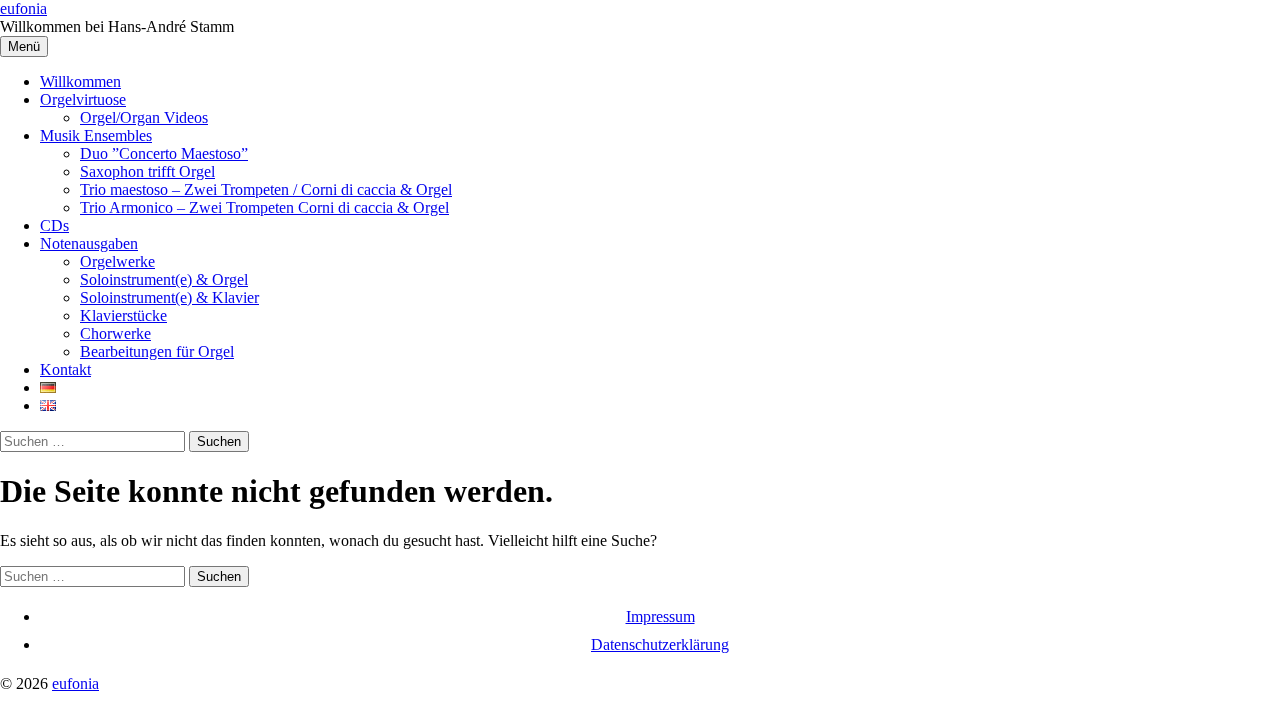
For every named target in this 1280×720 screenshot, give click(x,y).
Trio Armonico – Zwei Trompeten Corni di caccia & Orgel (264, 207)
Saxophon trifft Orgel (147, 171)
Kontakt (65, 369)
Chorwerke (115, 333)
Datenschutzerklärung (660, 644)
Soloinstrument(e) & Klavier (169, 297)
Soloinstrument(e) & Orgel (164, 279)
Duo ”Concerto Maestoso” (164, 153)
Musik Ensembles (96, 135)
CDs (54, 225)
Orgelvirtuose (83, 99)
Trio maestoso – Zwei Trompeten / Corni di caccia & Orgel (266, 189)
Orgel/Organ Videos (144, 117)
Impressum (660, 616)
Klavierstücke (123, 315)
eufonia (23, 8)
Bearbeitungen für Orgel (157, 351)
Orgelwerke (117, 261)
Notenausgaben (89, 243)
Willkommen (80, 81)
